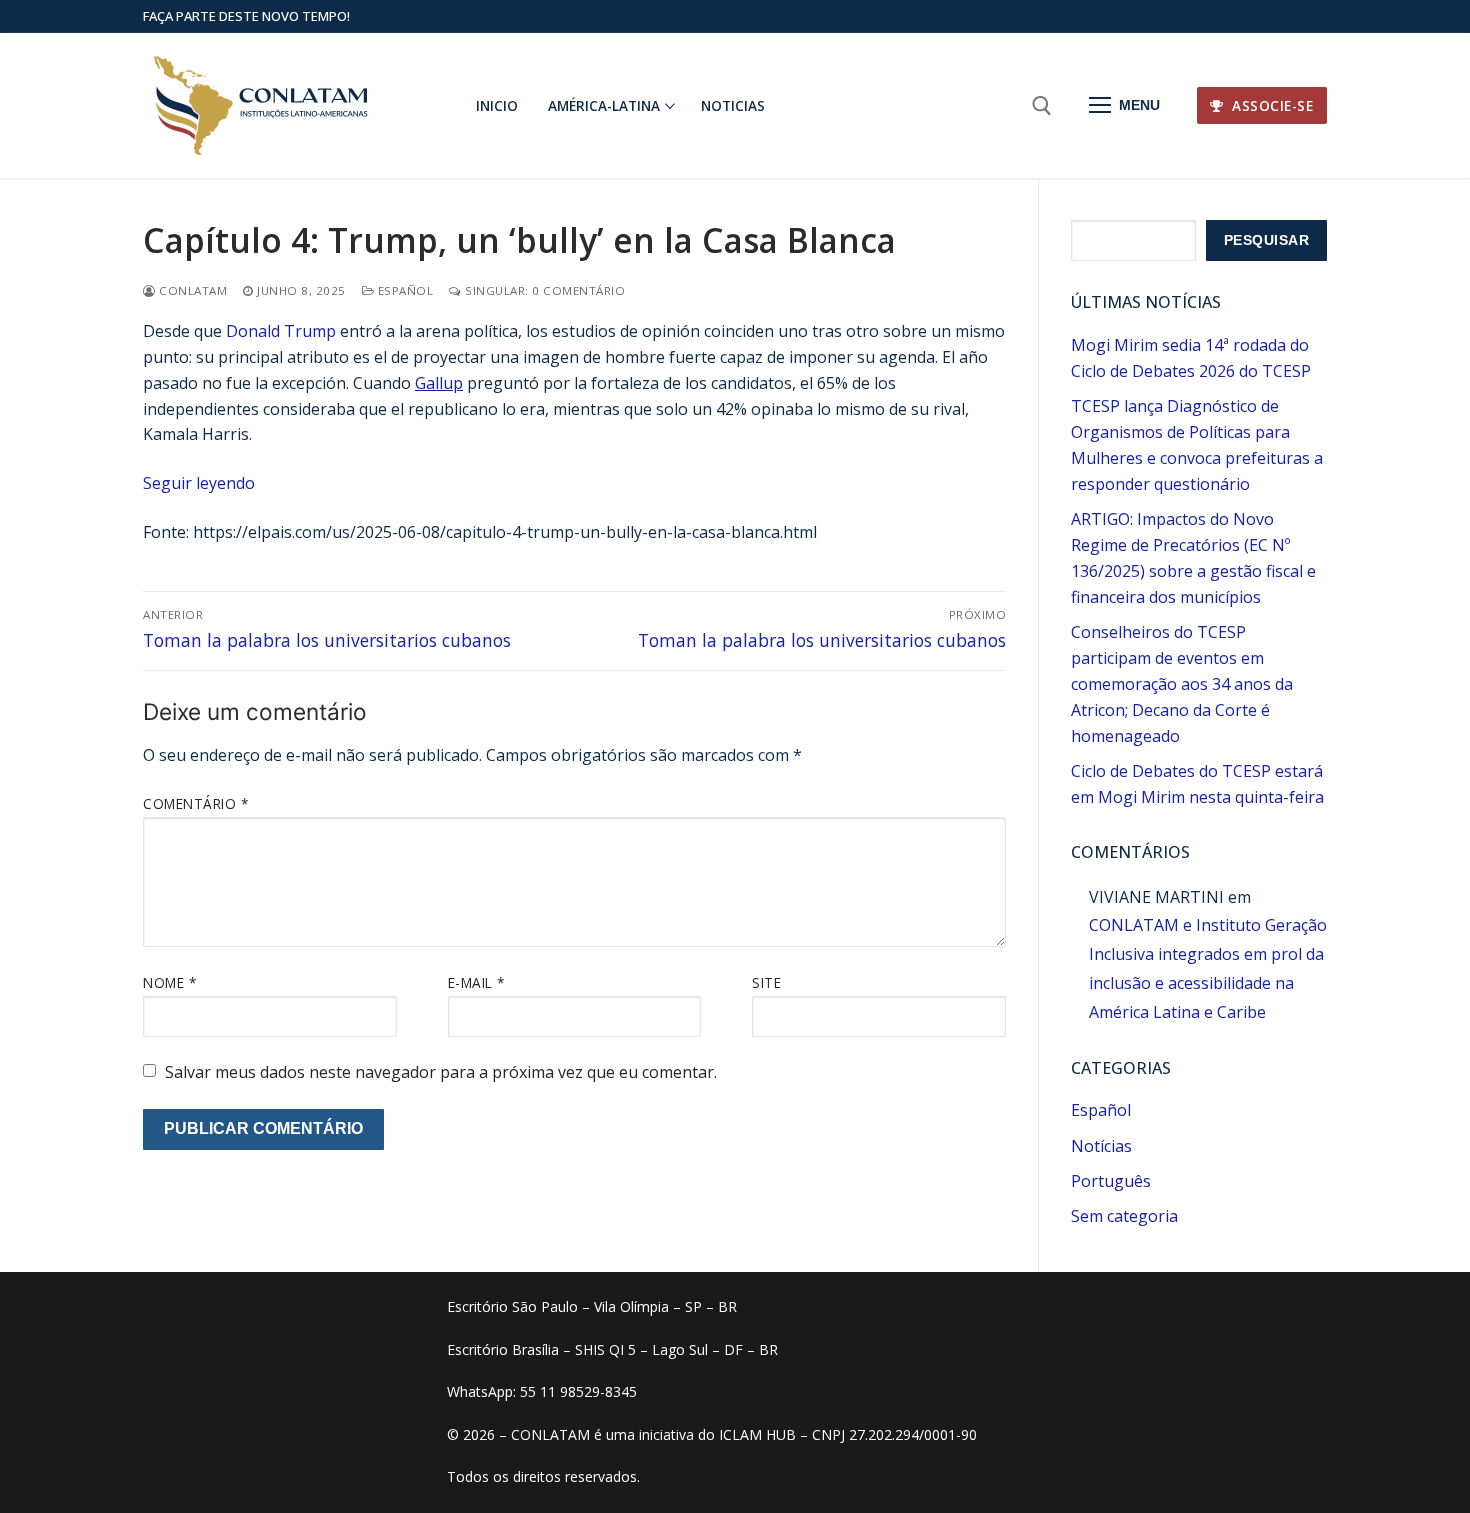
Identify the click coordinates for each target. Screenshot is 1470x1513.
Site (766, 982)
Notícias (1101, 1146)
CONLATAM (191, 290)
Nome (169, 982)
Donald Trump (281, 331)
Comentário (195, 803)
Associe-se (1271, 105)
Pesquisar (1267, 240)
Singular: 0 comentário (543, 290)
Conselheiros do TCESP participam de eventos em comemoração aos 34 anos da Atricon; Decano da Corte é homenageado (1182, 684)
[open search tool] (1042, 106)
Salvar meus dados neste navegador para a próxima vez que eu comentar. (441, 1072)
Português (1111, 1181)
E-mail (476, 982)
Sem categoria (1124, 1216)
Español (403, 290)
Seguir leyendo (199, 483)
